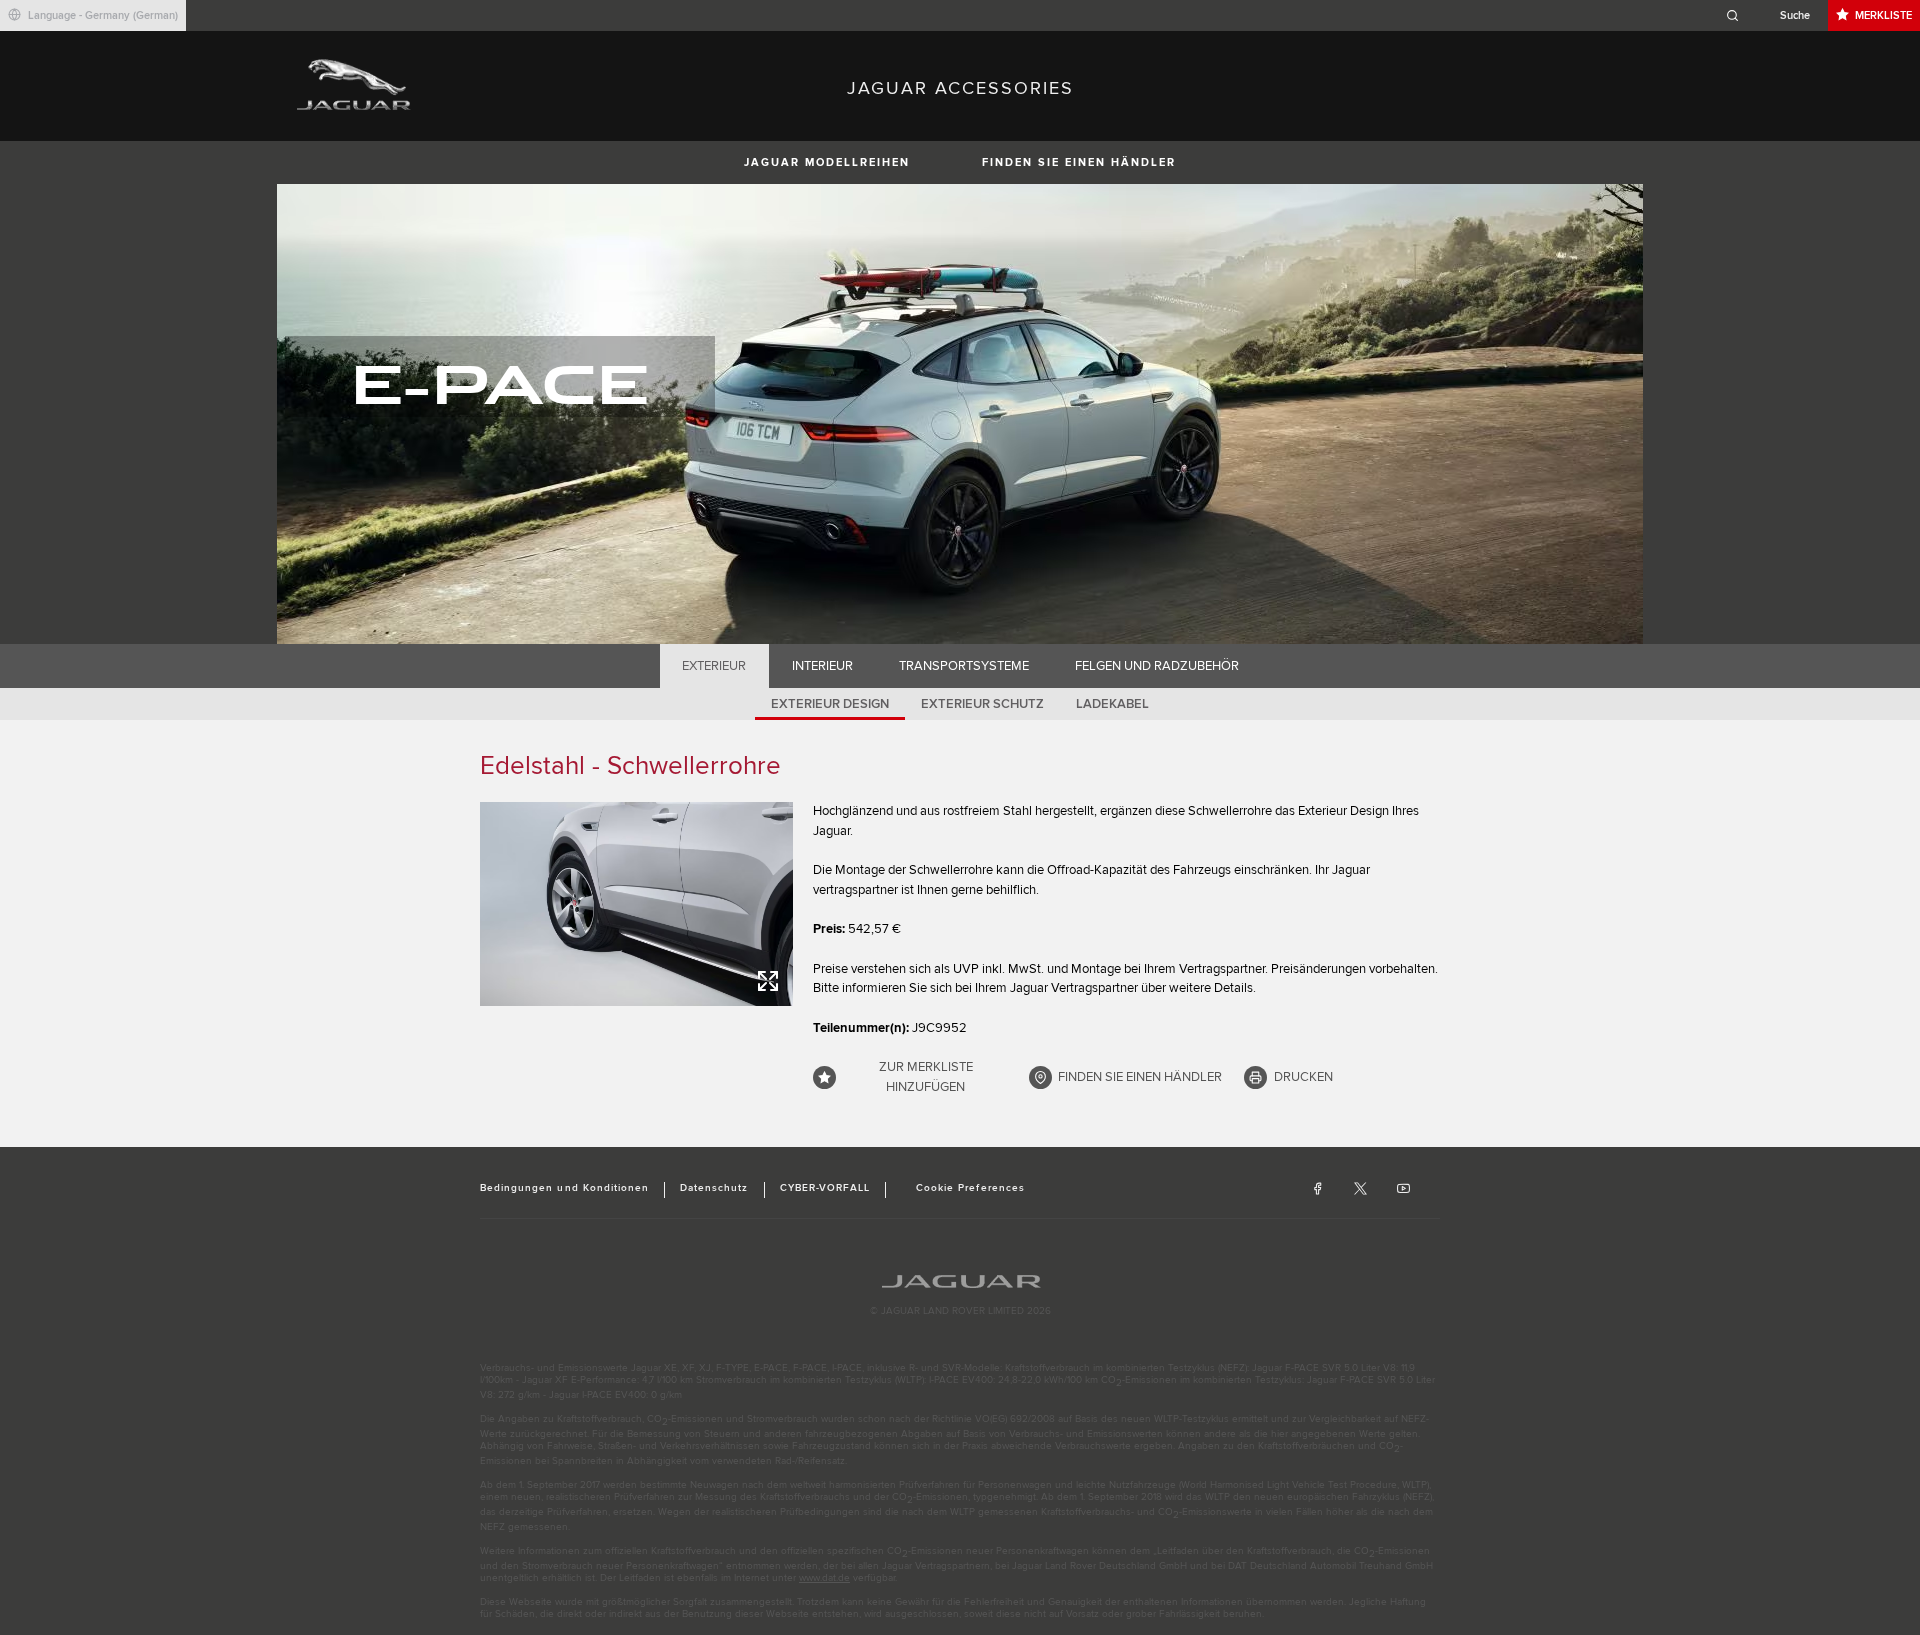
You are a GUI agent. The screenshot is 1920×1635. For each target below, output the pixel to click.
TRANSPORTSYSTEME (964, 666)
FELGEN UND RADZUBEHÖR (1157, 666)
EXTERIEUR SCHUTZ (982, 704)
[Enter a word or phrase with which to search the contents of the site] (1774, 15)
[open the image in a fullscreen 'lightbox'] (636, 904)
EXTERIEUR (714, 666)
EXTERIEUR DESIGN (830, 704)
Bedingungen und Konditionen (564, 1188)
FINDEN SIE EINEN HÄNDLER (1079, 162)
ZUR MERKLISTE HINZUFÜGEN (926, 1077)
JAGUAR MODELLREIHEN (827, 162)
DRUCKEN (1303, 1077)
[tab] (714, 666)
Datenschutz (714, 1188)
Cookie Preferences (970, 1188)
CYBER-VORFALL (825, 1188)
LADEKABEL (1112, 704)
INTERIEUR (822, 666)
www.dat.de (824, 1578)
